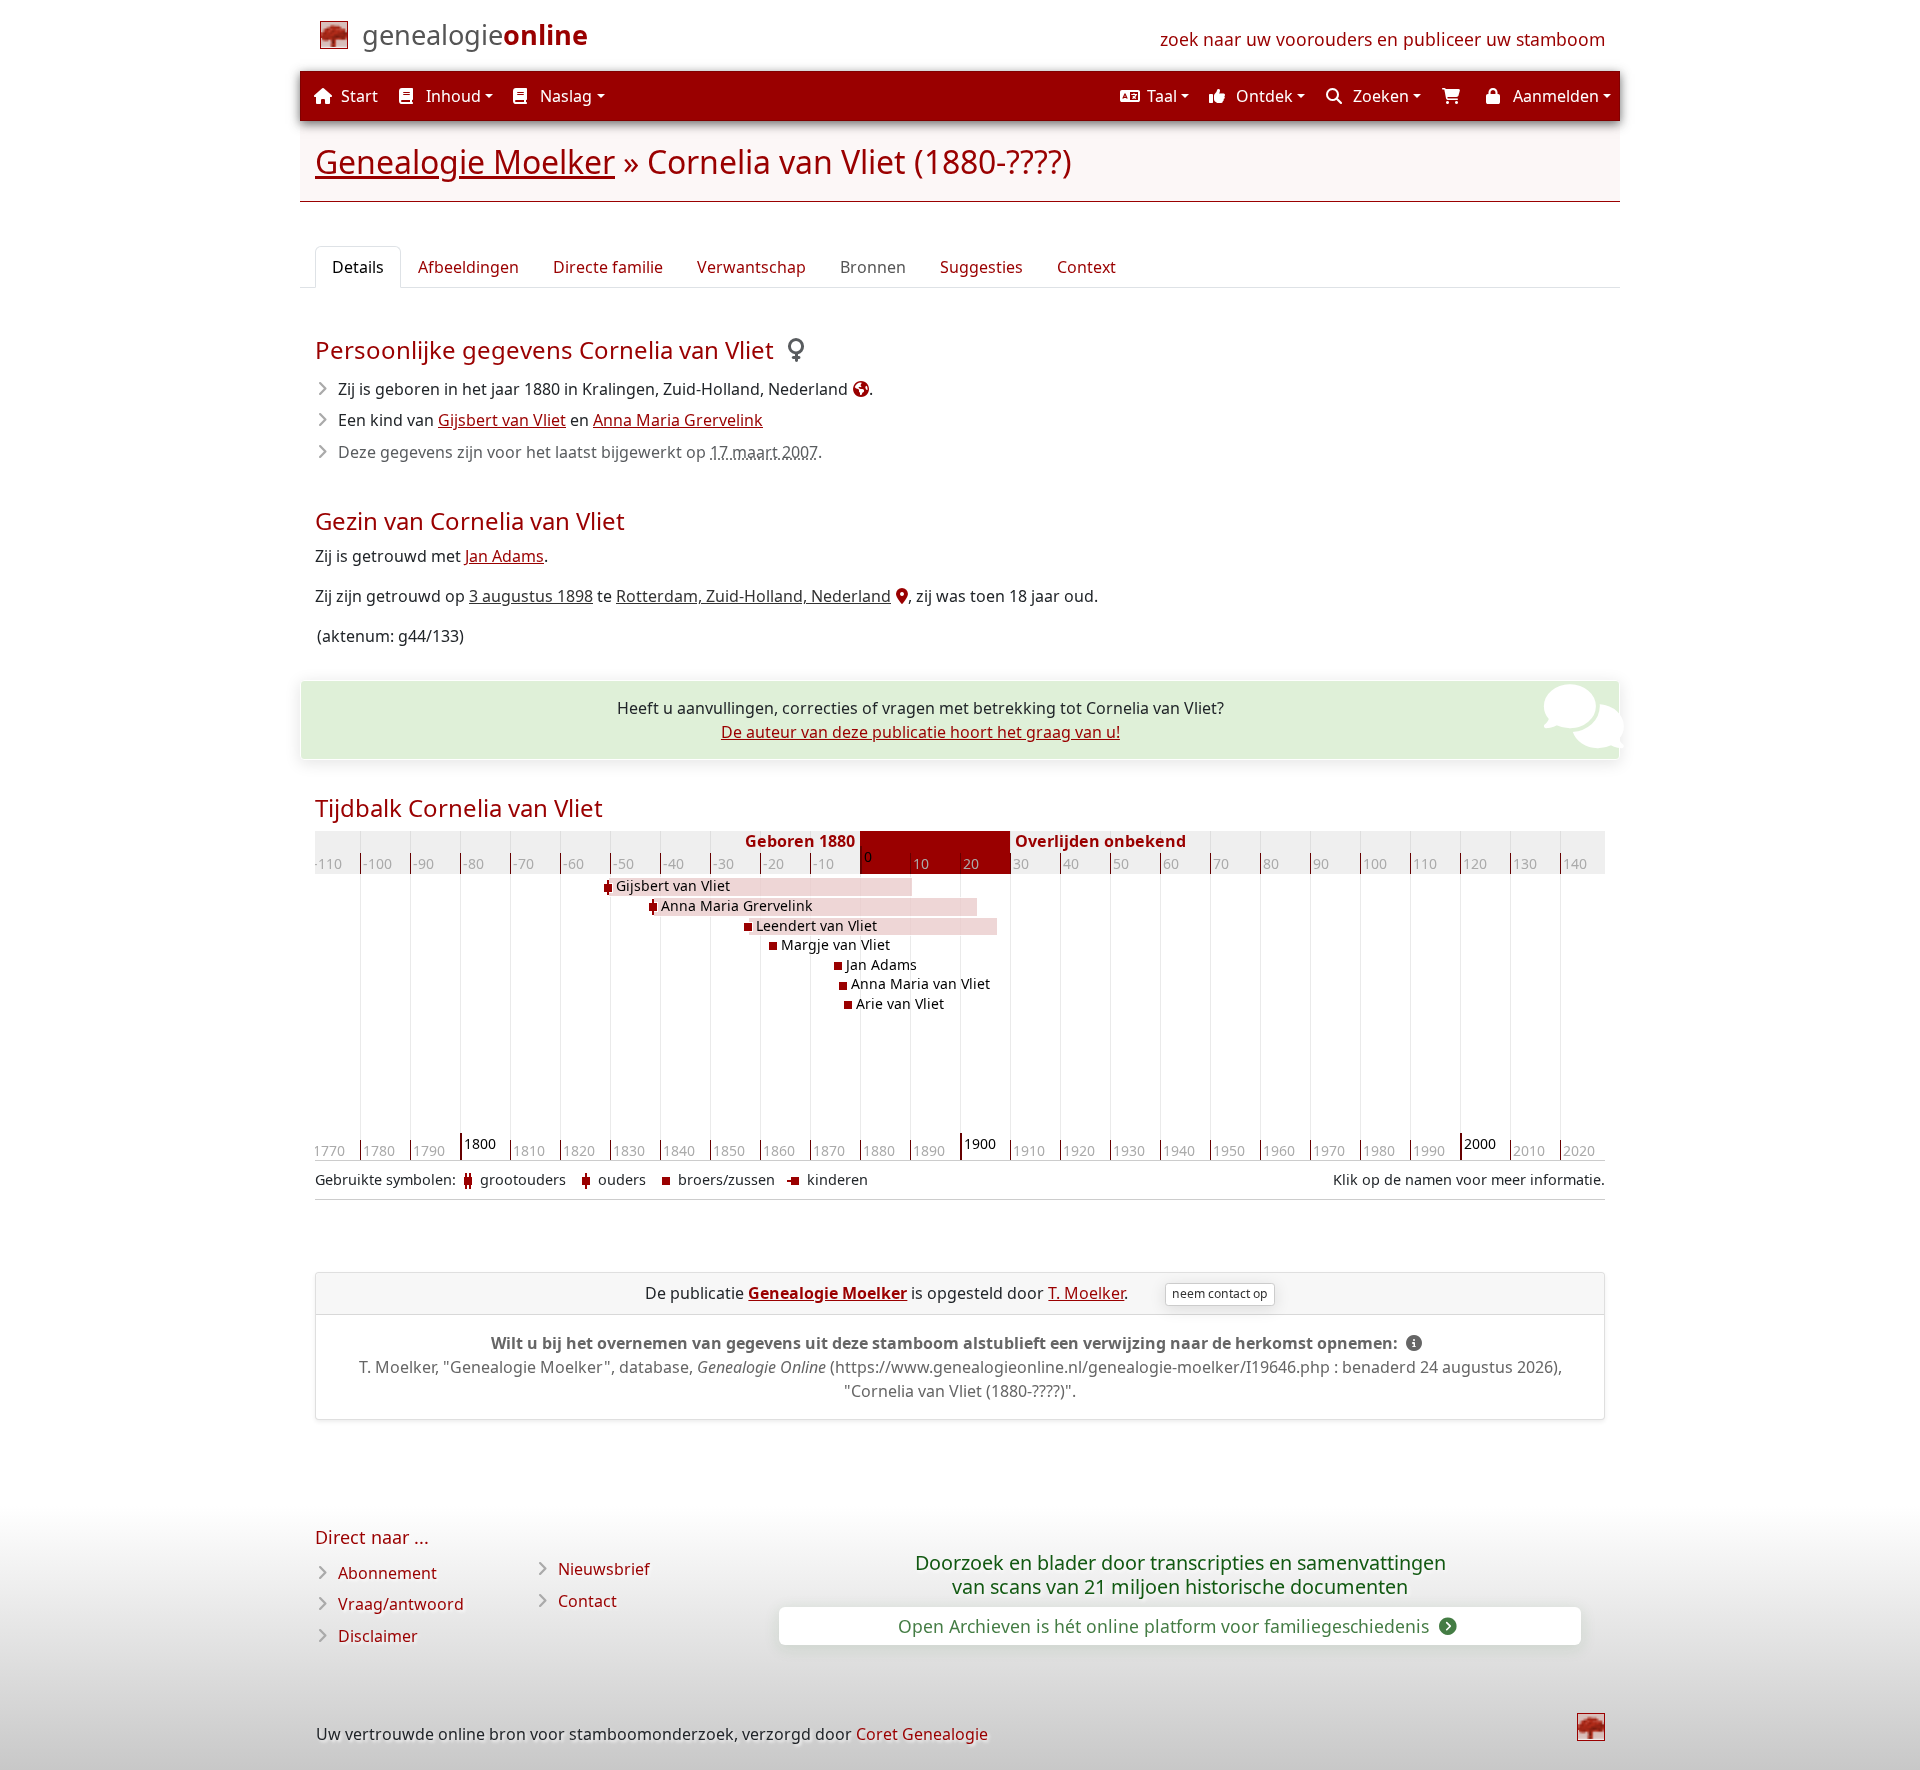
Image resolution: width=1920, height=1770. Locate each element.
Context (1086, 267)
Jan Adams (504, 556)
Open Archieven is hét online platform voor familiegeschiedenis (1166, 1626)
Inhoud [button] (451, 96)
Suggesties (981, 267)
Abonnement (387, 1573)
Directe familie (608, 267)
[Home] (1591, 1727)
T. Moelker (1086, 1293)
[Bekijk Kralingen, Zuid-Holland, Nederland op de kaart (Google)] (858, 389)
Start (357, 96)
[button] (1152, 96)
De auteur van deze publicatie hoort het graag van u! (920, 732)
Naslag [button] (564, 96)
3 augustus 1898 (531, 596)
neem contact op (1219, 1293)
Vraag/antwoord (401, 1604)
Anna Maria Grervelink (678, 420)
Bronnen (873, 267)
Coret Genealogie (922, 1734)
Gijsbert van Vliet (502, 420)
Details (358, 267)
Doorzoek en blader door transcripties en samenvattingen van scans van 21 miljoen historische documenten (1180, 1575)
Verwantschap (751, 267)
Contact (587, 1601)
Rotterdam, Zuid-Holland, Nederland (753, 596)
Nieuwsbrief (604, 1569)
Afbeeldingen (468, 267)
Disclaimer (378, 1636)
